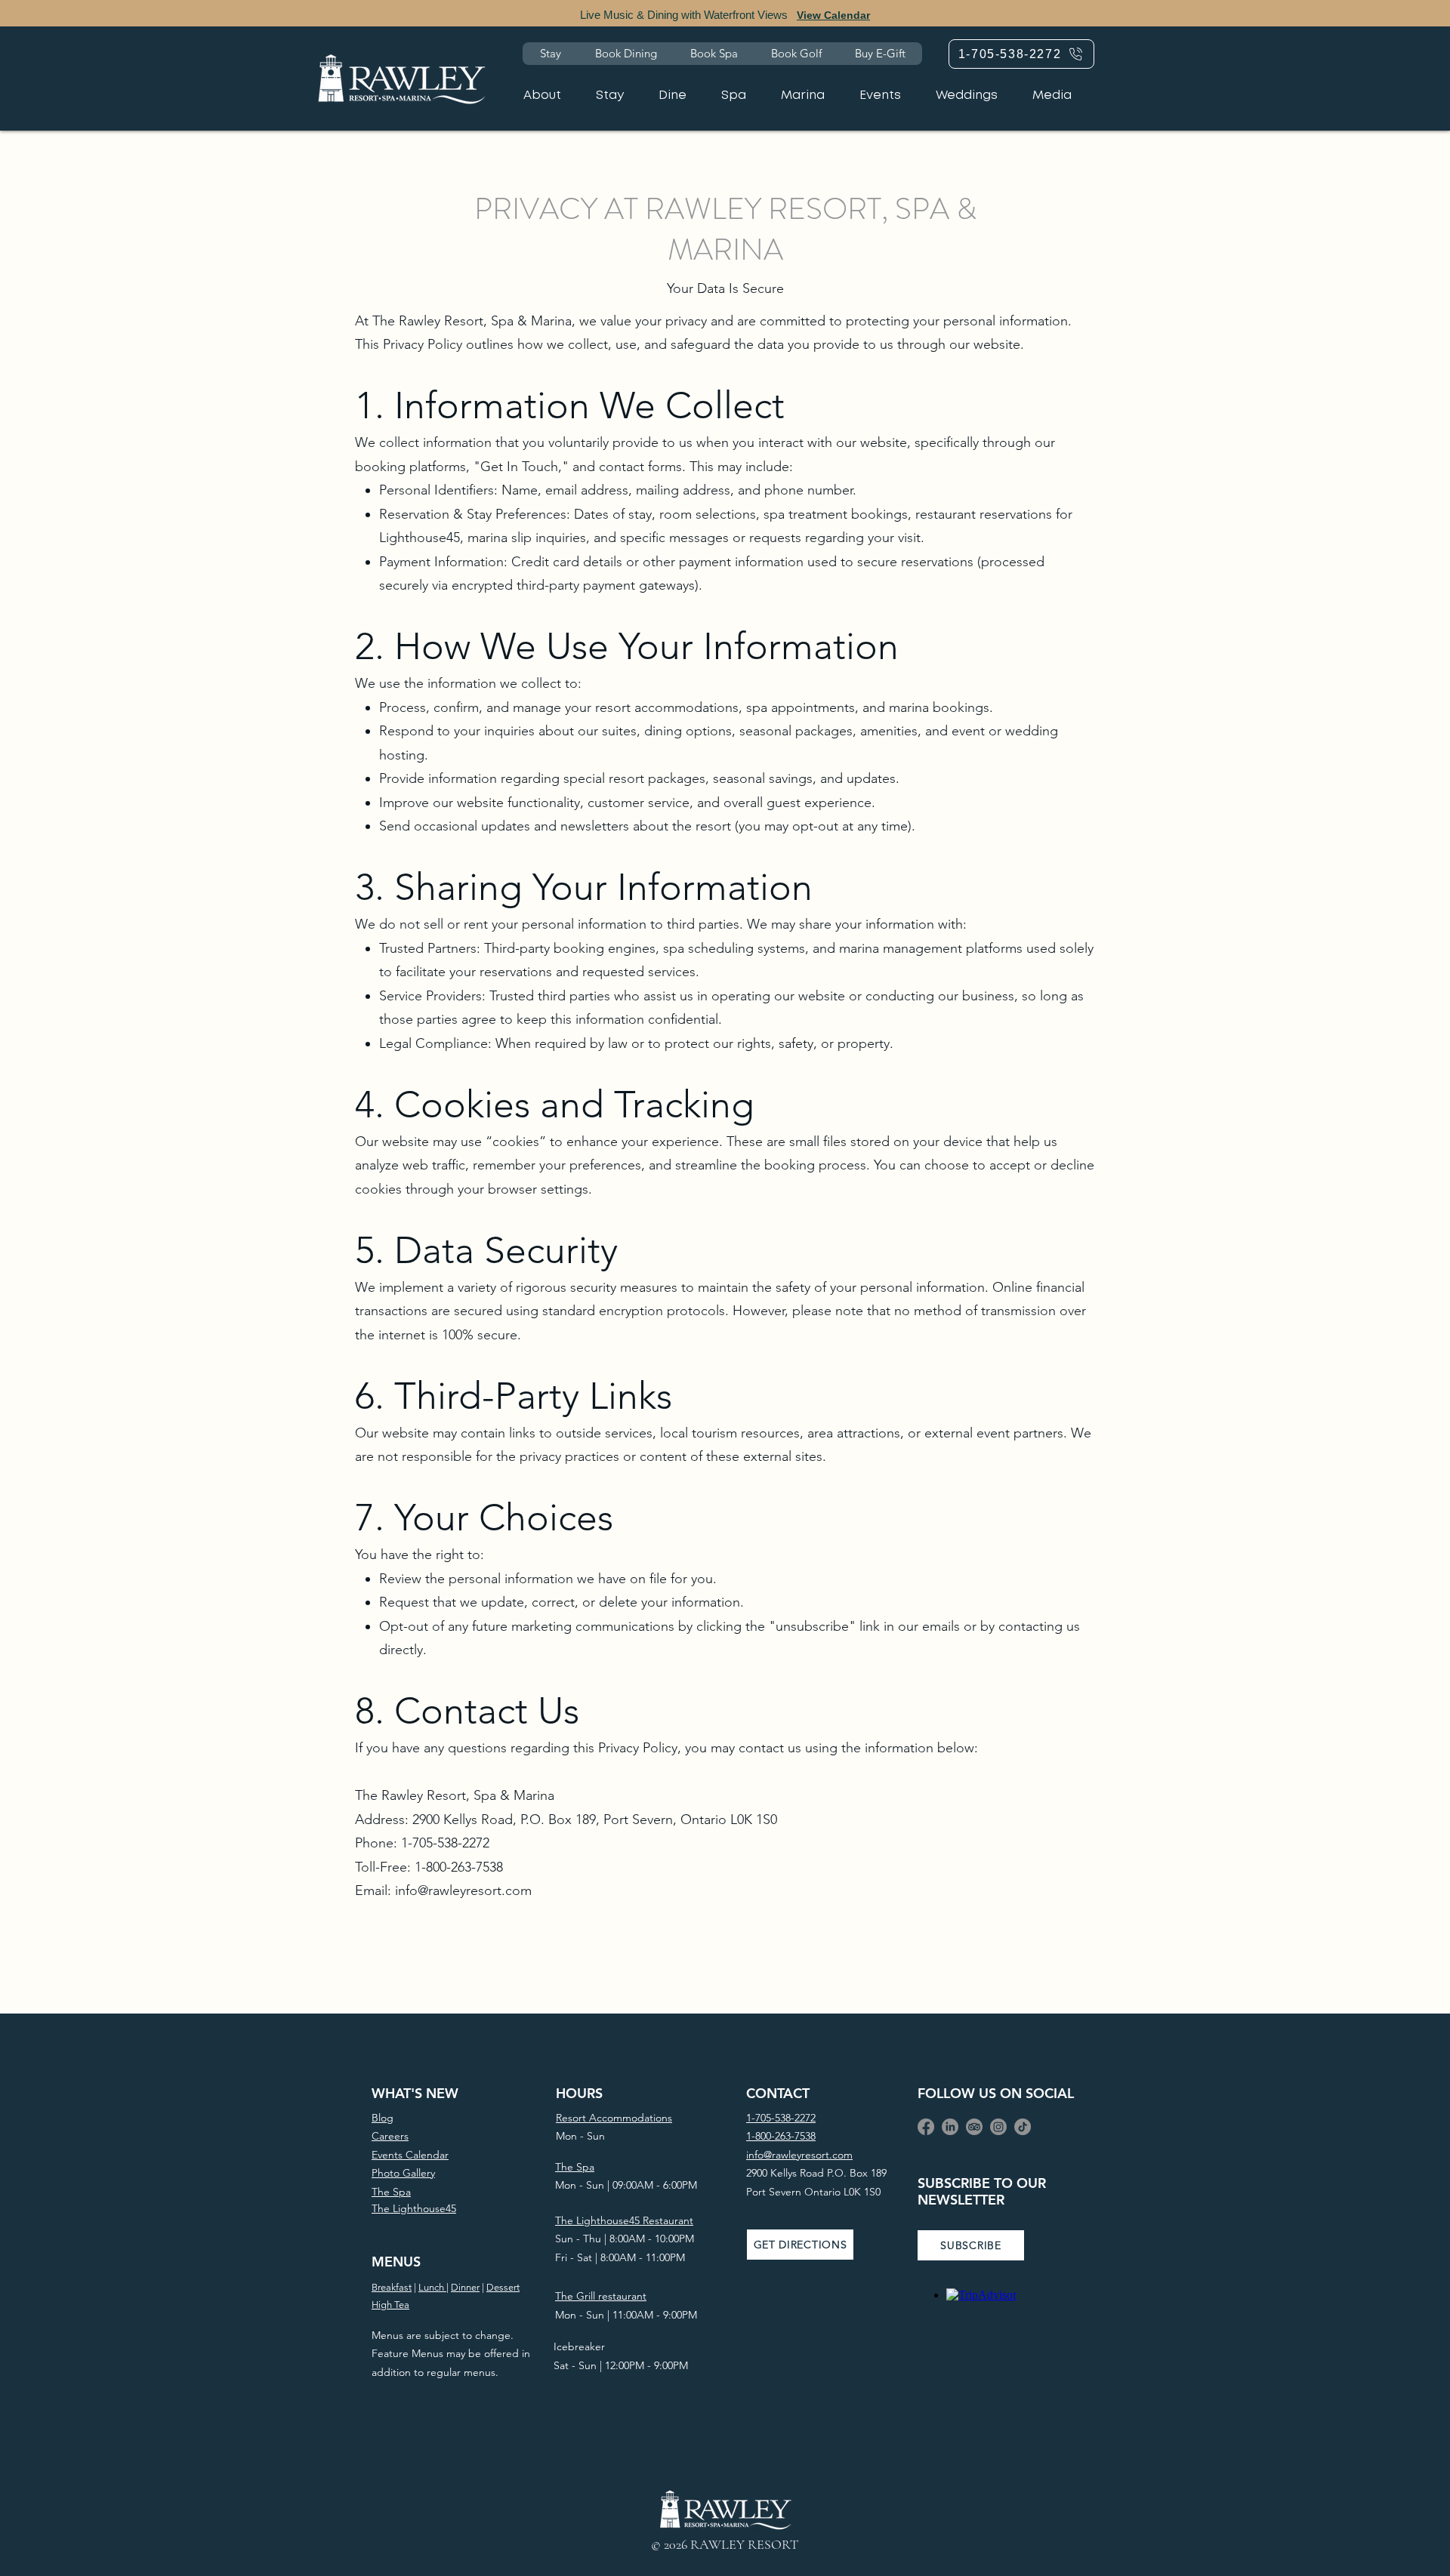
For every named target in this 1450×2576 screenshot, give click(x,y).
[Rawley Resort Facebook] (926, 2127)
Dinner (465, 2287)
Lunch (432, 2287)
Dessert (503, 2287)
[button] (971, 2245)
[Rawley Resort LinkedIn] (950, 2127)
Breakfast (392, 2287)
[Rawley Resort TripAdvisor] (974, 2127)
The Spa (575, 2167)
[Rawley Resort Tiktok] (1023, 2127)
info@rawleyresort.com (463, 1890)
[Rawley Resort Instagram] (998, 2127)
